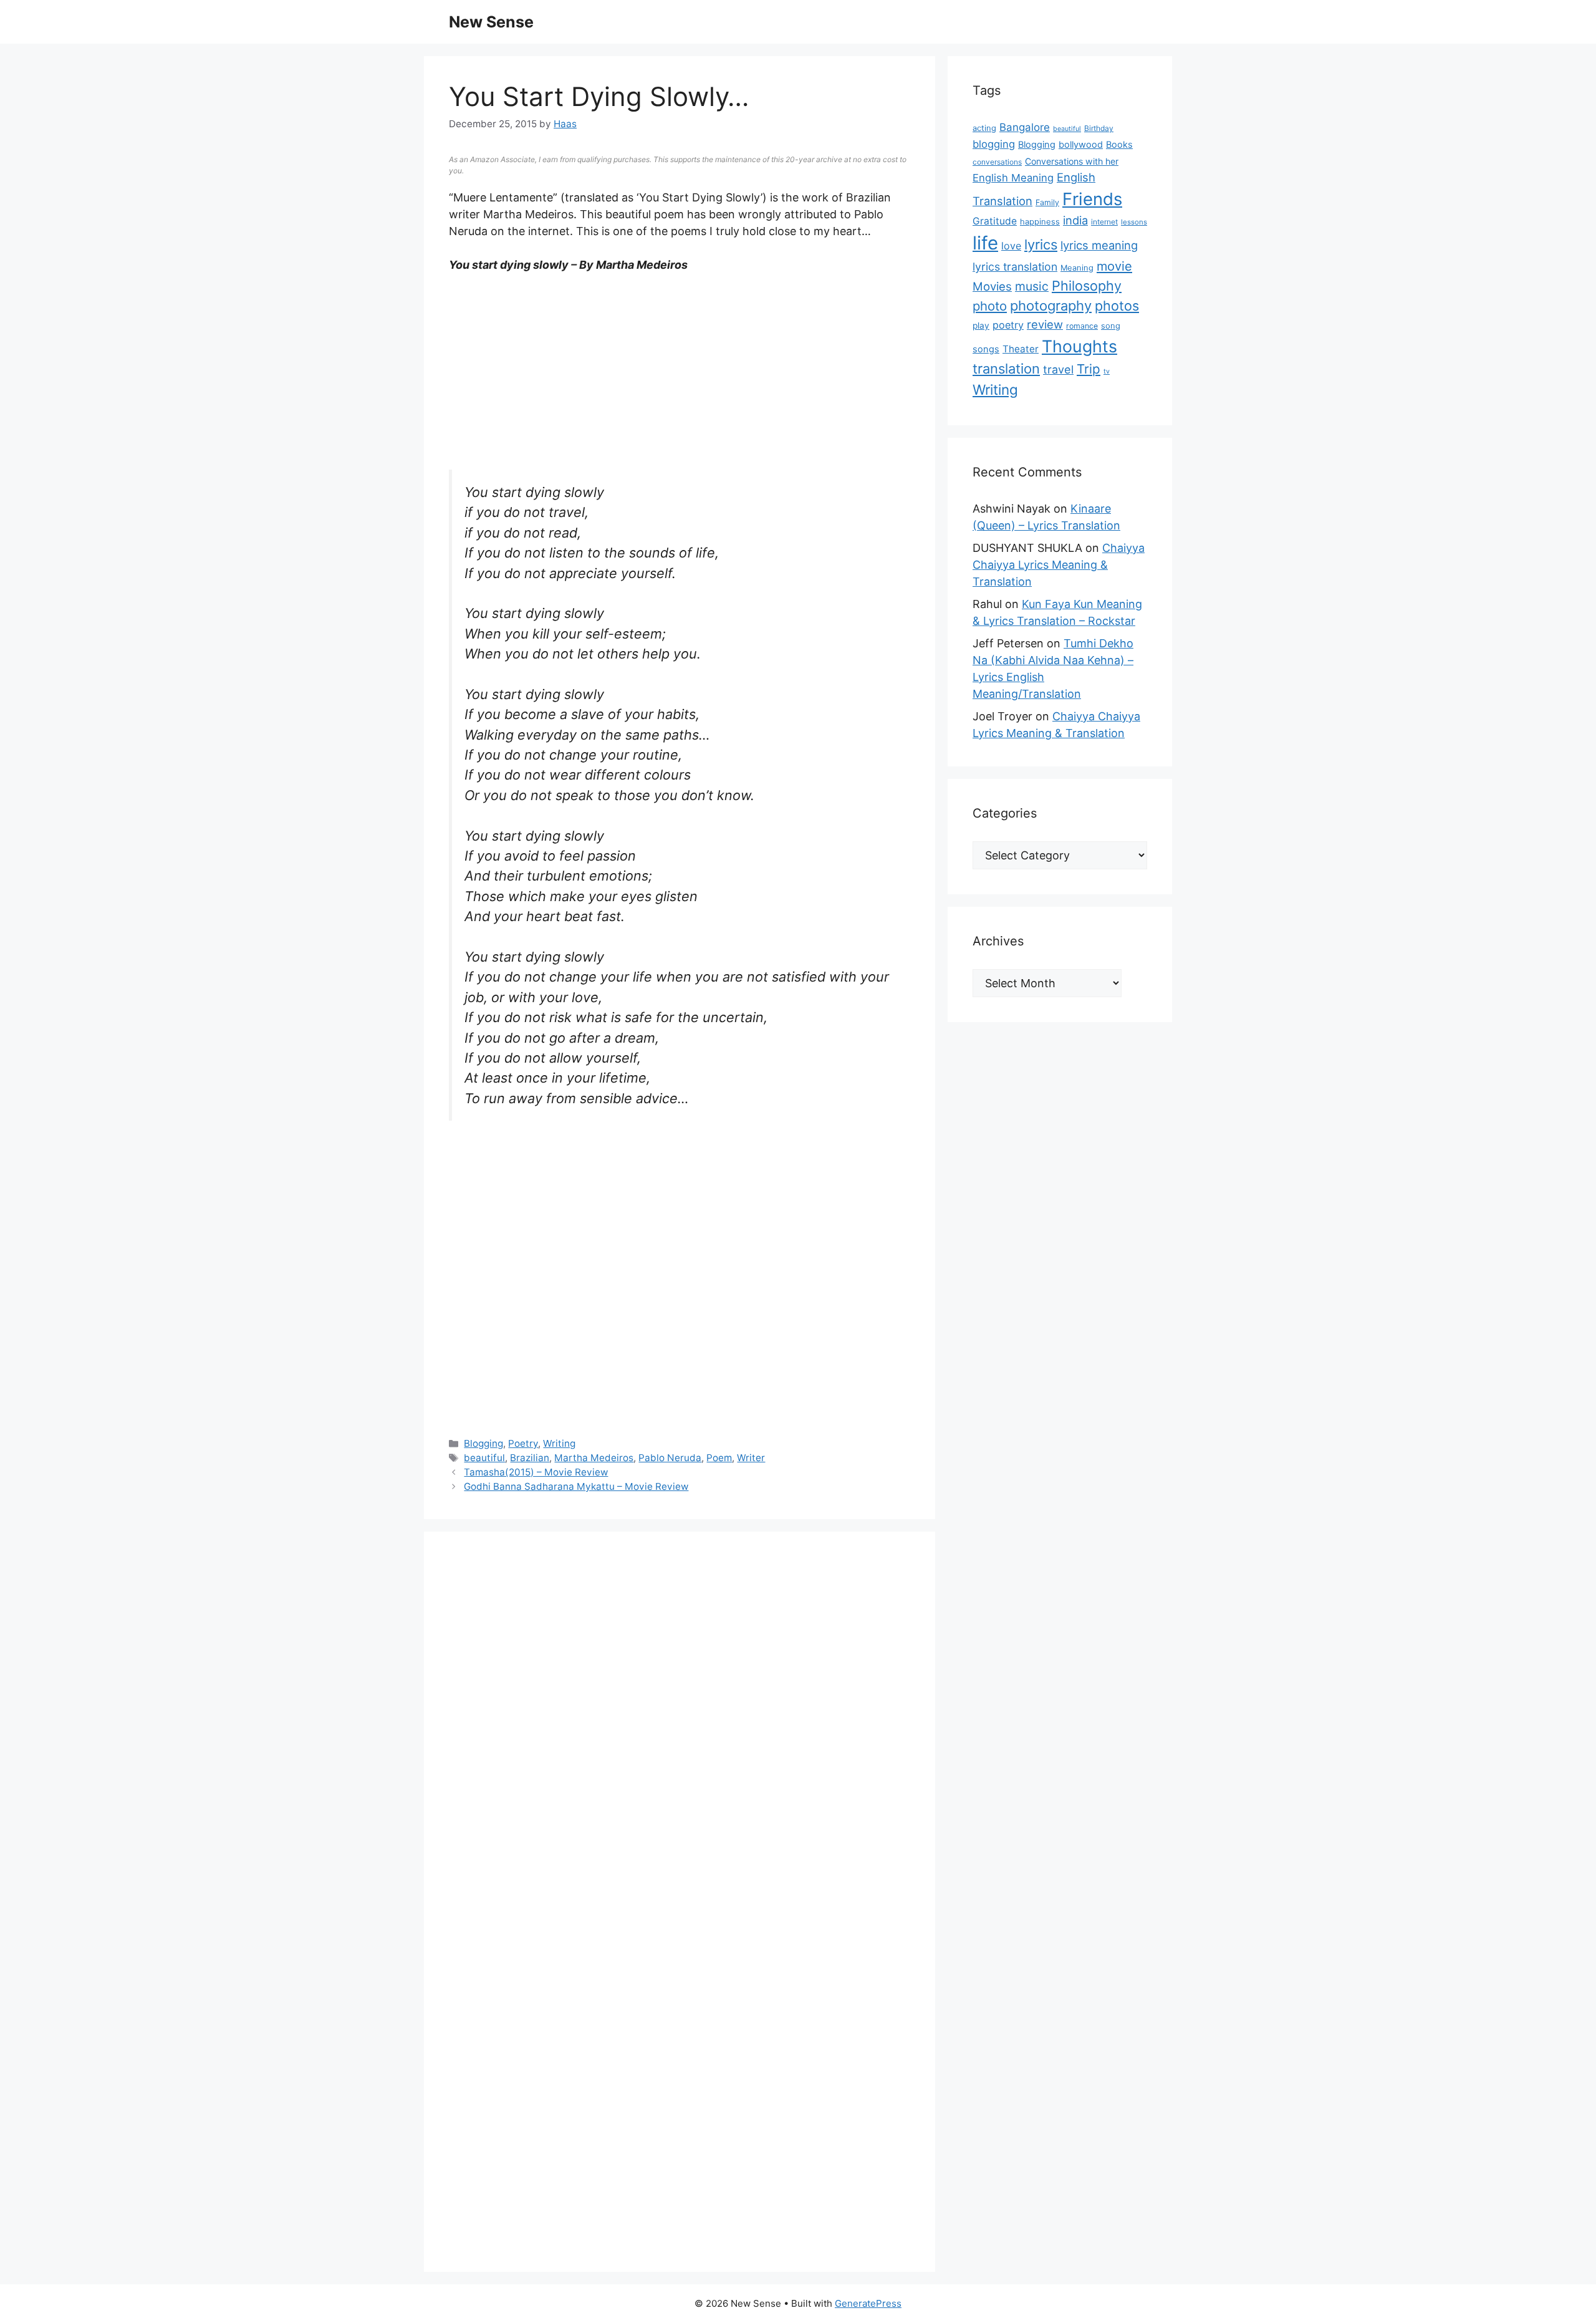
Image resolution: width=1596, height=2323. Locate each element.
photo (990, 306)
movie (1114, 266)
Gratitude (995, 221)
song (1111, 326)
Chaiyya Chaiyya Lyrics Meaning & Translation (1059, 565)
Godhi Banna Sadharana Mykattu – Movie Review (576, 1486)
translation (1006, 369)
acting (984, 128)
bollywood (1081, 145)
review (1045, 324)
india (1075, 220)
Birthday (1099, 128)
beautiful (484, 1458)
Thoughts (1079, 346)
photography (1051, 306)
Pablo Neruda (670, 1458)
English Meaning (1013, 178)
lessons (1134, 222)
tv (1107, 371)
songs (986, 349)
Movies (992, 286)
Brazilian (530, 1458)
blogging (994, 144)
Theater (1021, 349)
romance (1082, 326)
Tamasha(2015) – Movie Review (536, 1472)
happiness (1040, 222)
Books (1119, 145)
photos (1117, 306)
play (981, 326)
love (1011, 246)
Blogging (483, 1443)
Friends (1092, 199)
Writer (751, 1458)
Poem (719, 1458)
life (985, 243)
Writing (559, 1443)
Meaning (1077, 268)
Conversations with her (1072, 161)
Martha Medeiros (594, 1458)
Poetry (523, 1443)
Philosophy (1087, 286)
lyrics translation (1015, 267)
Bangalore (1025, 127)
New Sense (491, 22)
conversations (997, 162)
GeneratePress (868, 2303)
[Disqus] (680, 1729)
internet (1104, 222)
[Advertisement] (680, 377)
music (1032, 286)
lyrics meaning (1099, 245)
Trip (1089, 369)
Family (1047, 202)
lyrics (1041, 244)
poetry (1008, 325)
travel (1058, 369)
